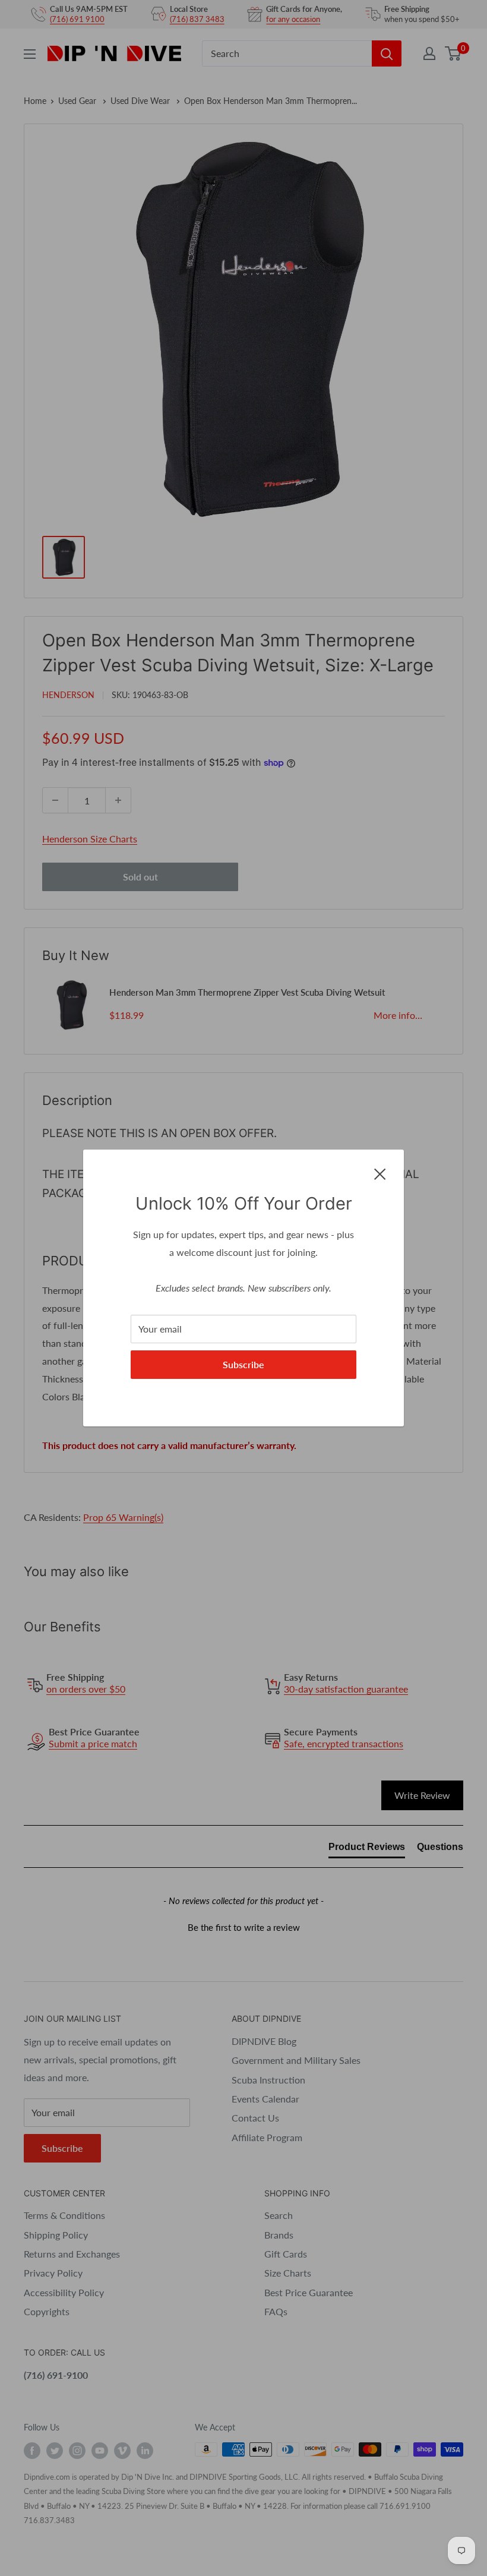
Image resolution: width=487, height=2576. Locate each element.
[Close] (380, 1173)
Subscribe (243, 1364)
